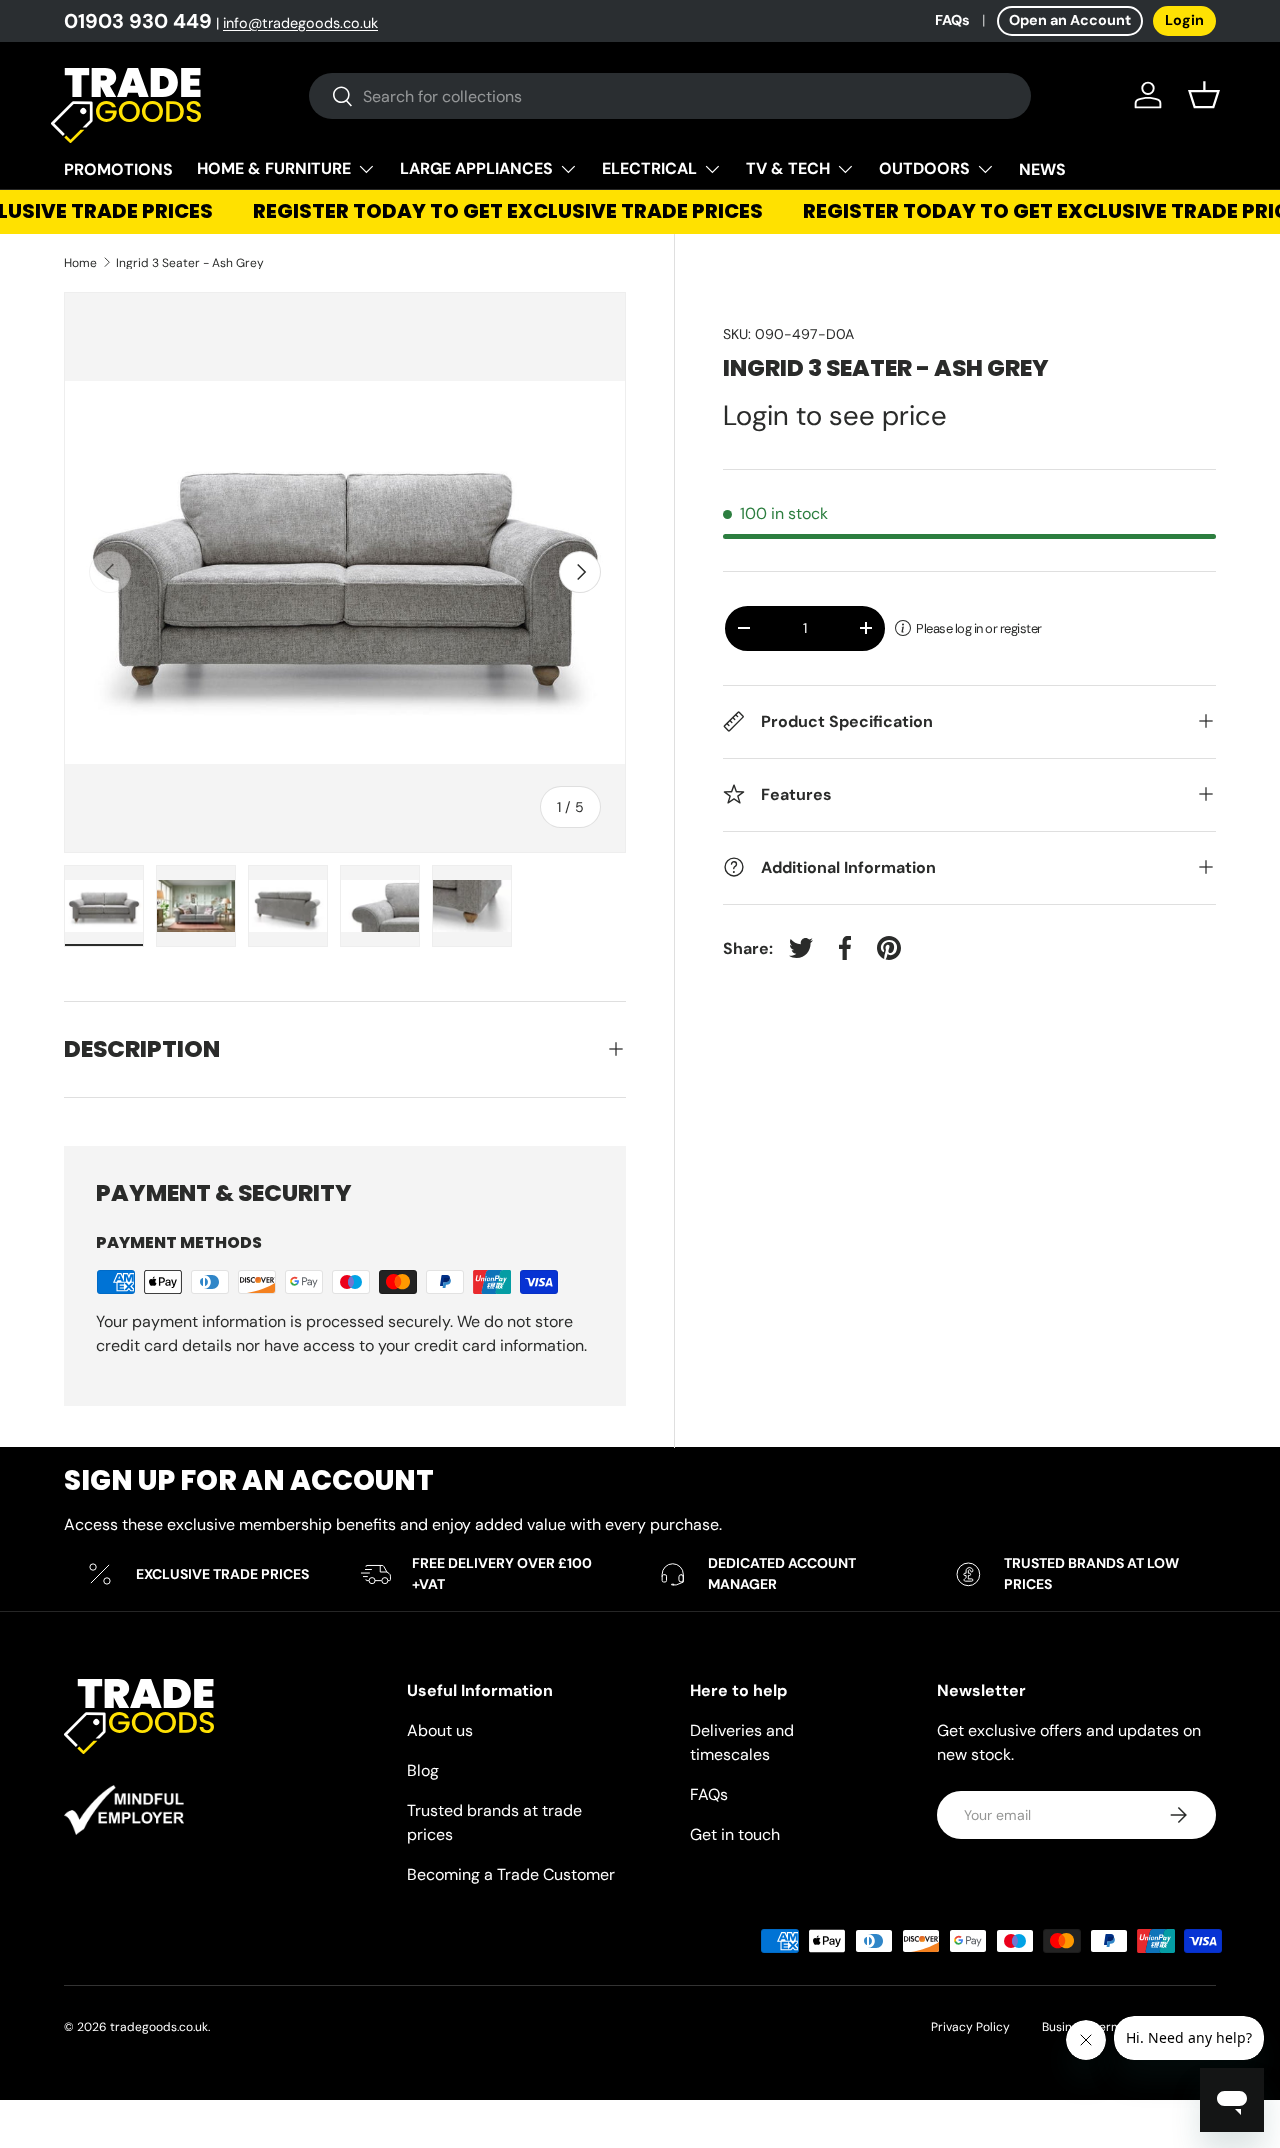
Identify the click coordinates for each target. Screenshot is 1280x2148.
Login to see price (835, 415)
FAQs (952, 20)
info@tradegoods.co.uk (300, 23)
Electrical (649, 168)
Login (1184, 20)
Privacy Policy (970, 2027)
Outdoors (924, 168)
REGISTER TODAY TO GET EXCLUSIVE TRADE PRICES (497, 211)
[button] (1204, 95)
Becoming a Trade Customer (511, 1874)
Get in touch (735, 1834)
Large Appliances (476, 168)
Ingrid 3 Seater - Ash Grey (190, 263)
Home (80, 263)
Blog (423, 1770)
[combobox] (670, 96)
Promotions (118, 169)
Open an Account (1070, 20)
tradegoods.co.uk (159, 2027)
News (1042, 169)
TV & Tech (788, 168)
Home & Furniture (274, 168)
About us (440, 1730)
